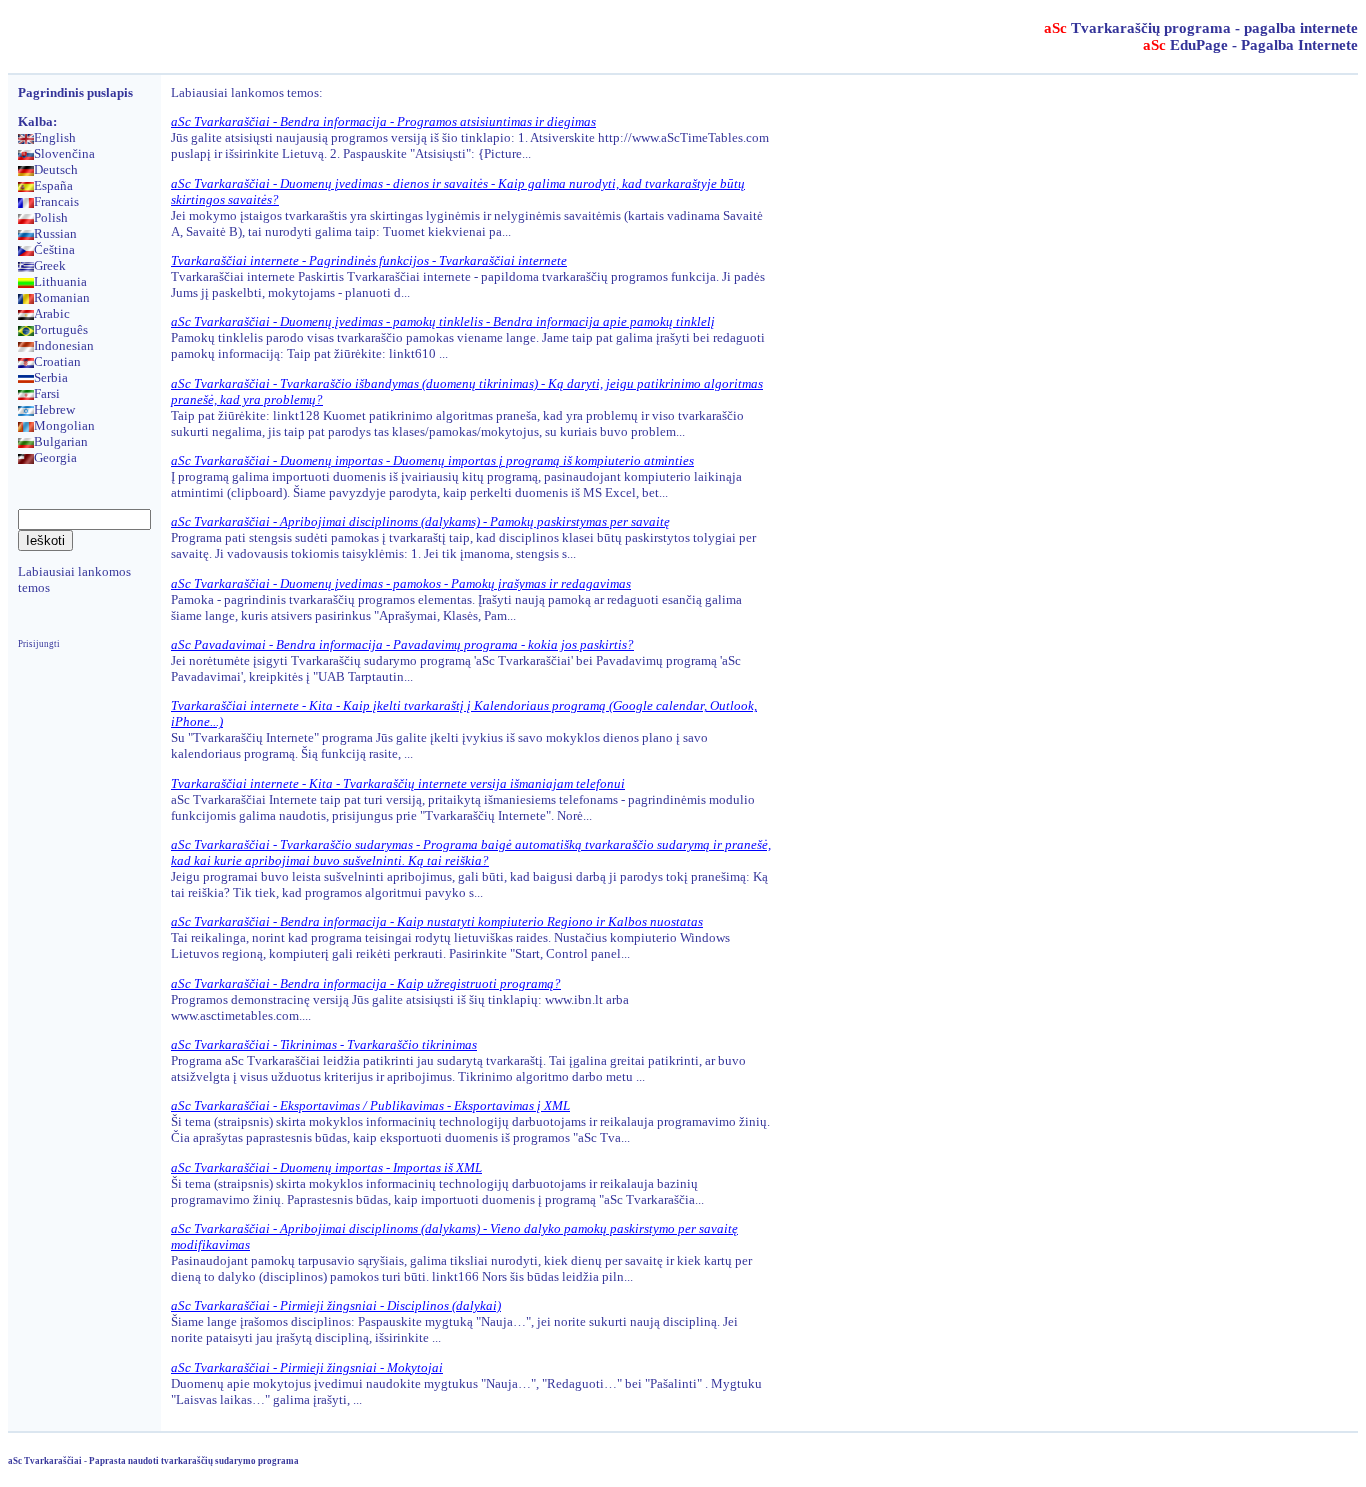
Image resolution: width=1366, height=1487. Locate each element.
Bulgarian (61, 441)
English (55, 137)
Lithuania (60, 281)
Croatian (57, 361)
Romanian (62, 297)
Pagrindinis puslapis (75, 92)
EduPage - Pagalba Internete (1250, 45)
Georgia (55, 457)
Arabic (52, 313)
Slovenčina (64, 153)
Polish (51, 217)
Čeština (54, 249)
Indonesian (64, 345)
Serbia (51, 377)
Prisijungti (39, 644)
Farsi (47, 393)
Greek (50, 265)
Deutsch (56, 169)
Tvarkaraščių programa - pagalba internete (1201, 28)
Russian (55, 233)
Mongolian (64, 425)
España (53, 185)
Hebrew (54, 409)
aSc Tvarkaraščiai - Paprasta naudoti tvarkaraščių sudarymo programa (153, 1461)
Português (61, 329)
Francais (56, 201)
